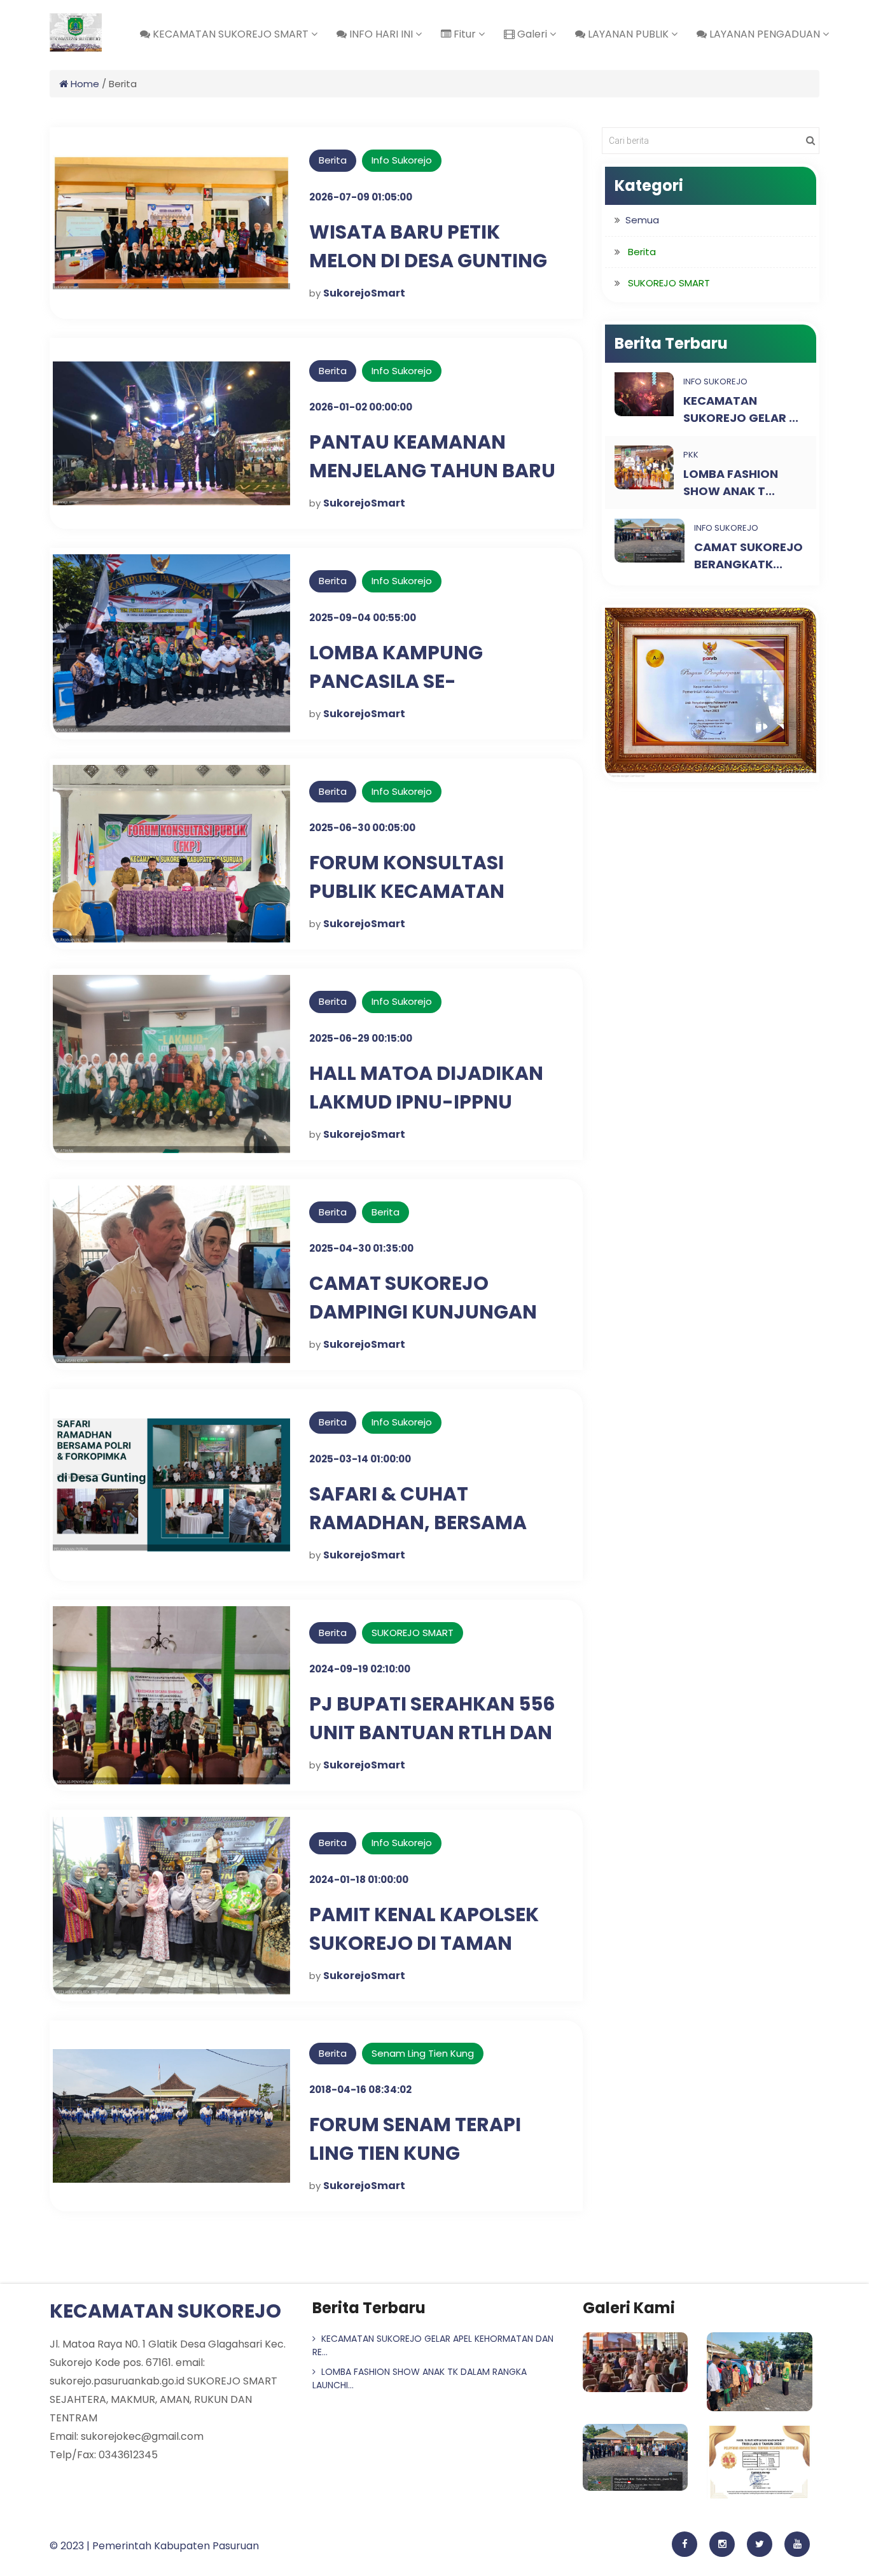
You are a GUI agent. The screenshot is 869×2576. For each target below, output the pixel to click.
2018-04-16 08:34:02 (360, 2089)
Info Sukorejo (402, 160)
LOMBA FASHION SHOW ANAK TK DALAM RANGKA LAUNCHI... (420, 2378)
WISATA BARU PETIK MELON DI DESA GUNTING (428, 246)
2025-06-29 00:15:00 (361, 1038)
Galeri (532, 34)
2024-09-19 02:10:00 (360, 1669)
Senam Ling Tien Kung (423, 2053)
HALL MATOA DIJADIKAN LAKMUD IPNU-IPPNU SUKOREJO (426, 1102)
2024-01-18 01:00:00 (359, 1879)
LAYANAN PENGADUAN (765, 34)
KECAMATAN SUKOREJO (165, 2311)
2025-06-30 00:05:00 (362, 828)
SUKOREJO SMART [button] (669, 283)
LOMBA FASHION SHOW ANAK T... (731, 482)
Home (84, 84)
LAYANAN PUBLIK (628, 34)
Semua (642, 220)
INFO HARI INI (381, 34)
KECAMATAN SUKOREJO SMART (231, 34)
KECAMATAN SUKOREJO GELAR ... (741, 409)
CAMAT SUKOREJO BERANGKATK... (748, 556)
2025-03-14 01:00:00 (360, 1459)
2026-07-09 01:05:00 (361, 197)
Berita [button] (642, 252)
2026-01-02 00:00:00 (361, 407)
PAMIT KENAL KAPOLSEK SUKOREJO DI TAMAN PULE (424, 1943)
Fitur (465, 34)
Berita (386, 1212)
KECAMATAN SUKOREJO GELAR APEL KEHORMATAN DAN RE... (433, 2345)
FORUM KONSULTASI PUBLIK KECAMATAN (407, 877)
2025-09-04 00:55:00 (363, 618)
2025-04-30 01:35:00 (361, 1248)
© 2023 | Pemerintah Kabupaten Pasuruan (154, 2546)
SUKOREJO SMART (413, 1633)
